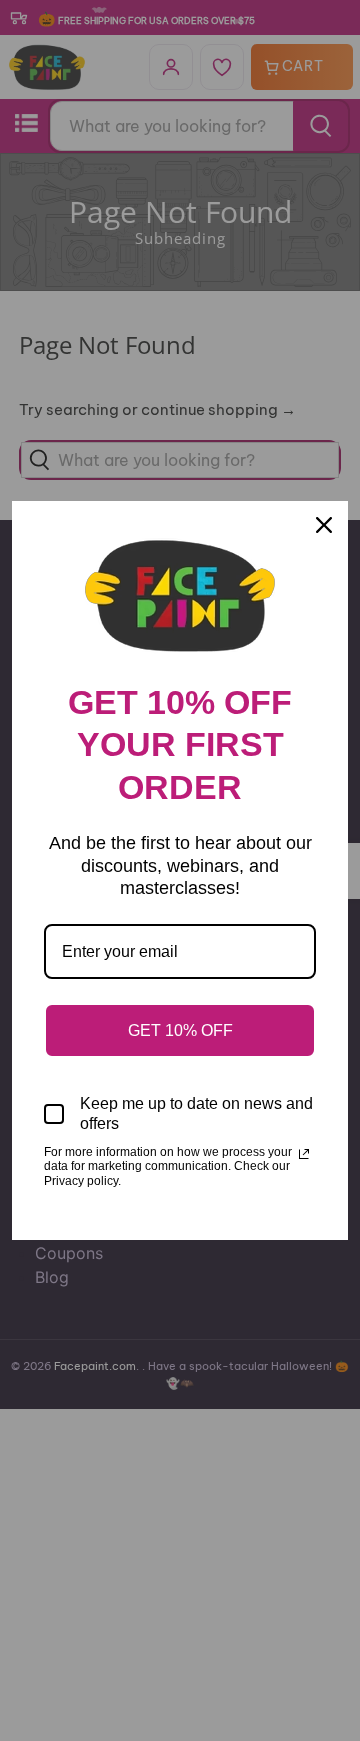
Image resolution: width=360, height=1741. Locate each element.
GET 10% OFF (180, 1030)
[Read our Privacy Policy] (304, 1154)
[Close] (324, 525)
